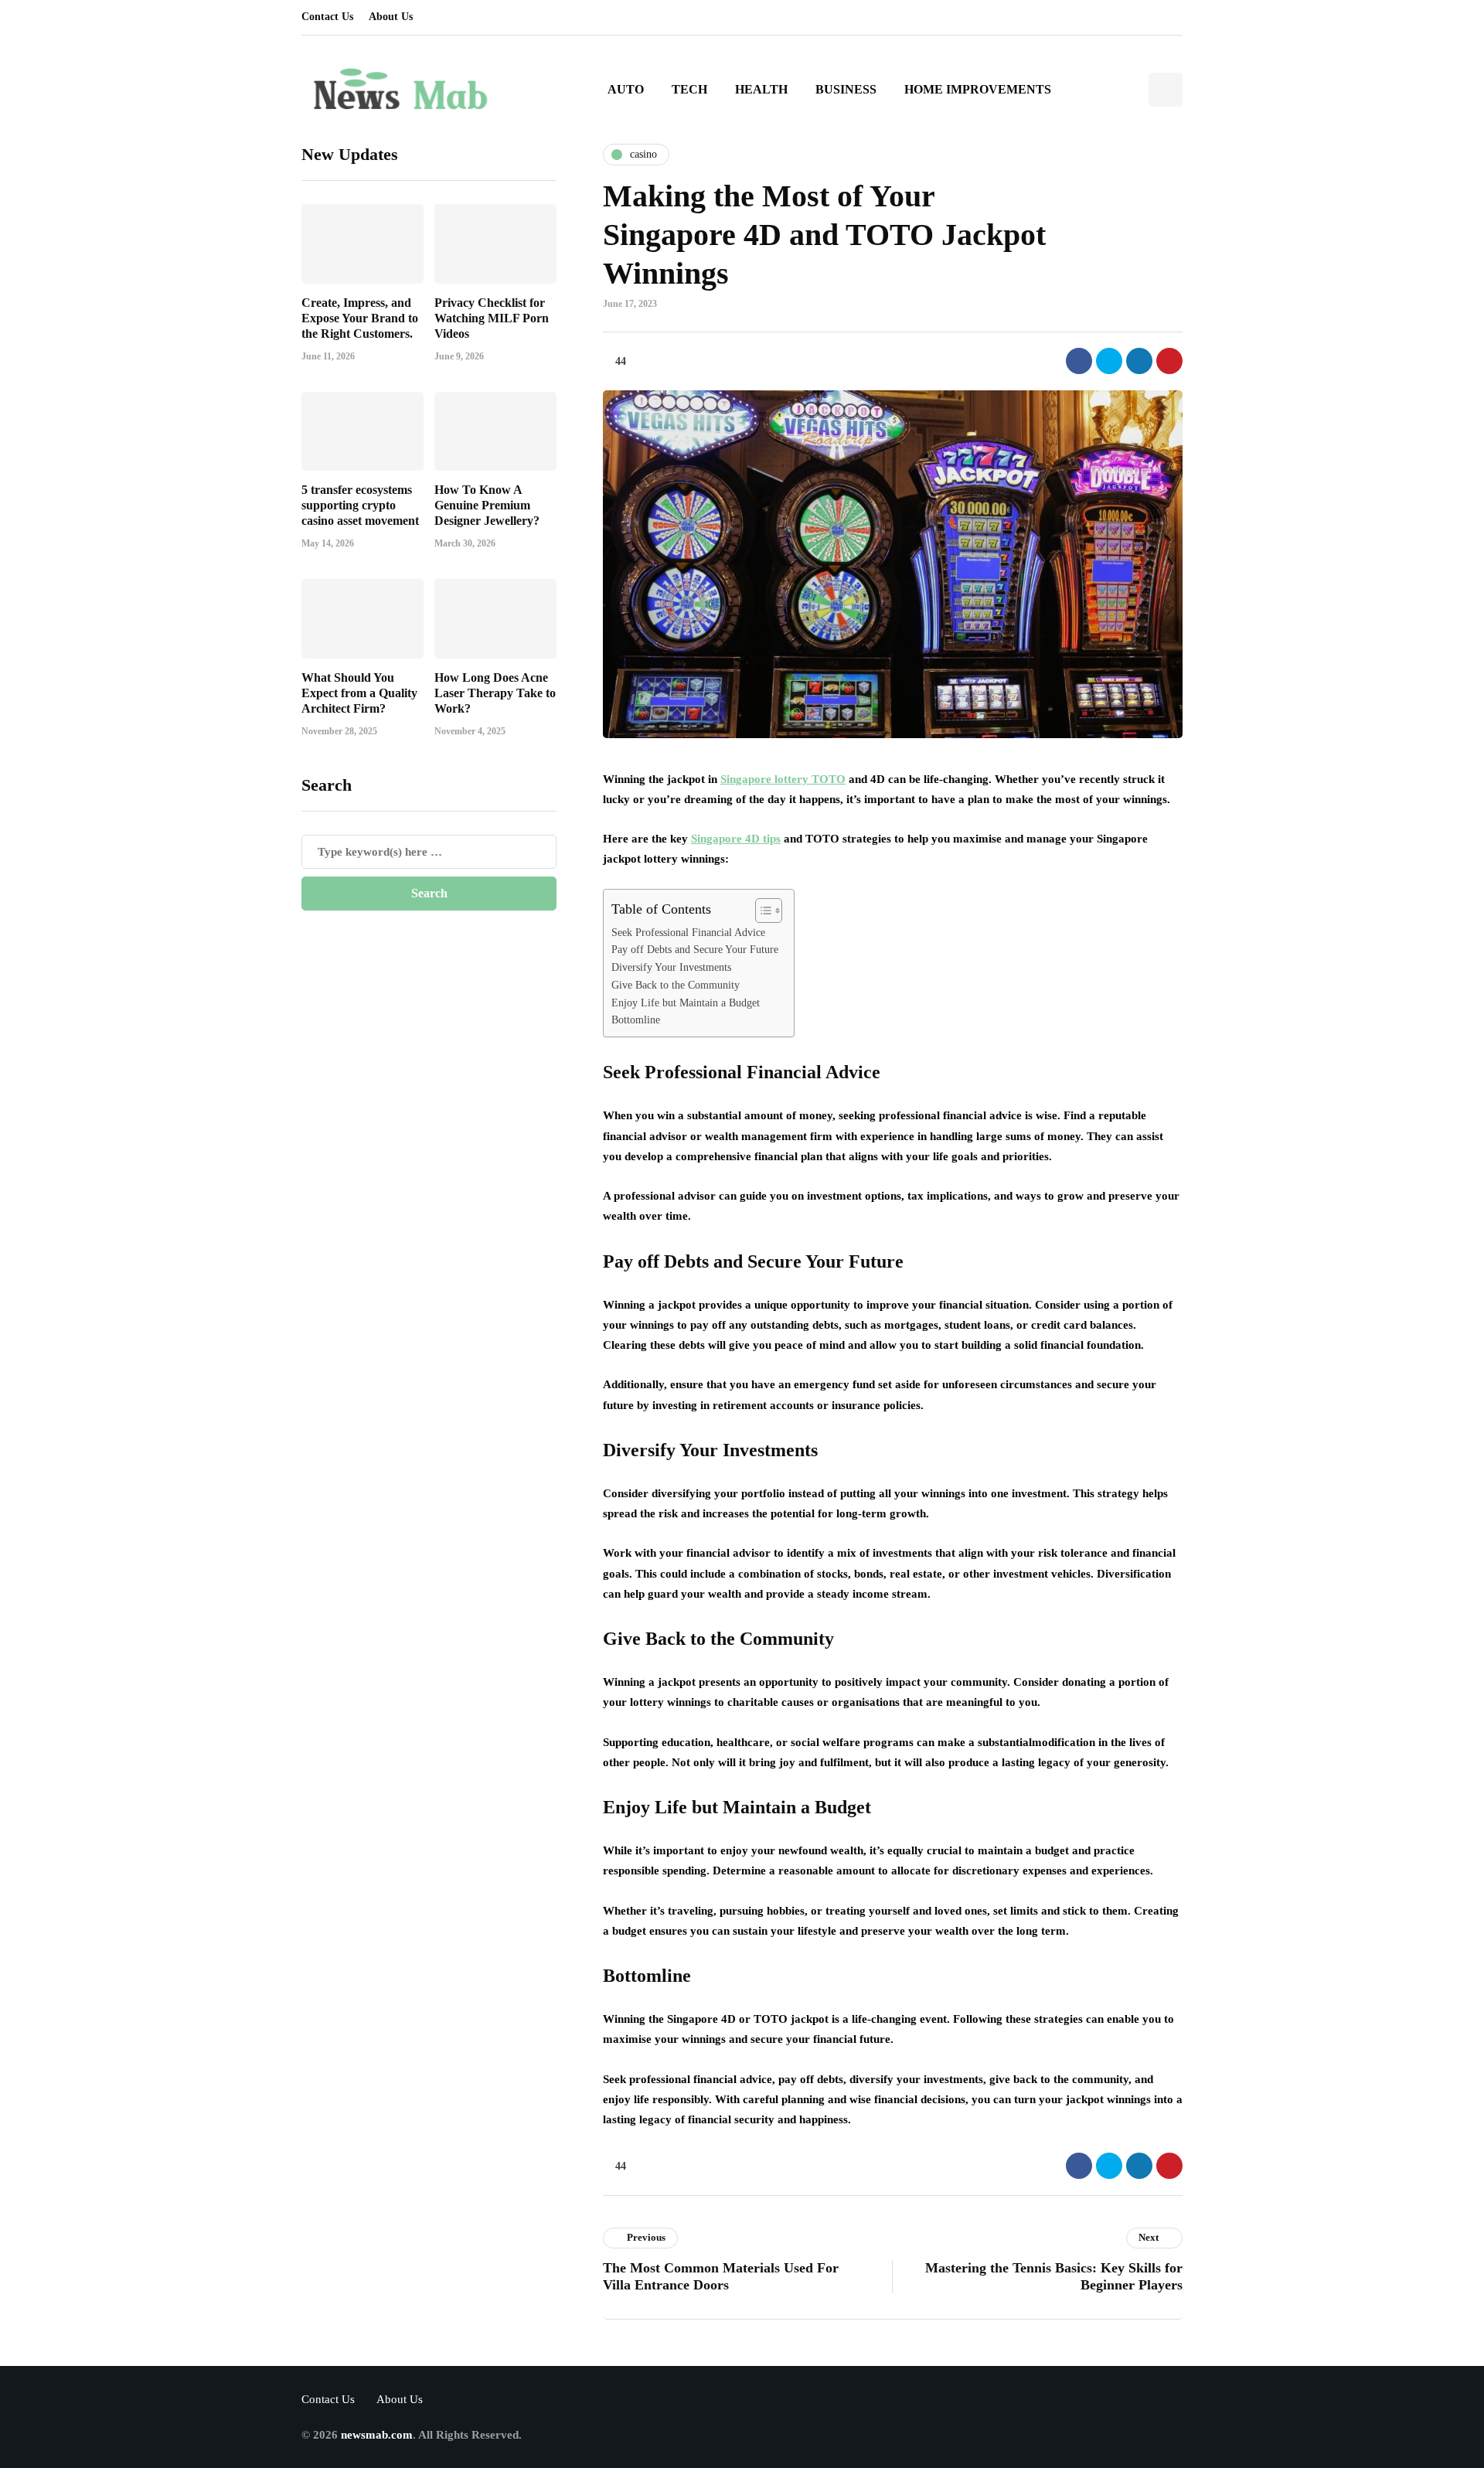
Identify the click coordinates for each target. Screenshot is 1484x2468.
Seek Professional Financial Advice (688, 933)
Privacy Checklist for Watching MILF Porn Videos (492, 317)
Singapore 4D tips (736, 839)
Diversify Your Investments (671, 967)
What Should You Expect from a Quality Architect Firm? (359, 692)
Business (846, 89)
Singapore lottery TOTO (783, 779)
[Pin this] (1169, 361)
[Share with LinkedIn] (1139, 361)
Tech (689, 89)
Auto (626, 89)
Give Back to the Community (676, 985)
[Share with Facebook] (1079, 361)
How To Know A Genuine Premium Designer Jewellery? (487, 505)
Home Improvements (978, 89)
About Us (391, 17)
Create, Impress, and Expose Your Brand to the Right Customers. (360, 317)
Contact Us (327, 17)
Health (761, 89)
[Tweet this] (1109, 361)
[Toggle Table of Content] (761, 911)
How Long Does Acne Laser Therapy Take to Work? (495, 692)
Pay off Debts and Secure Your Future (695, 950)
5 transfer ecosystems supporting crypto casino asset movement (360, 505)
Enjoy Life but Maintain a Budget (686, 1003)
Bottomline (636, 1020)
